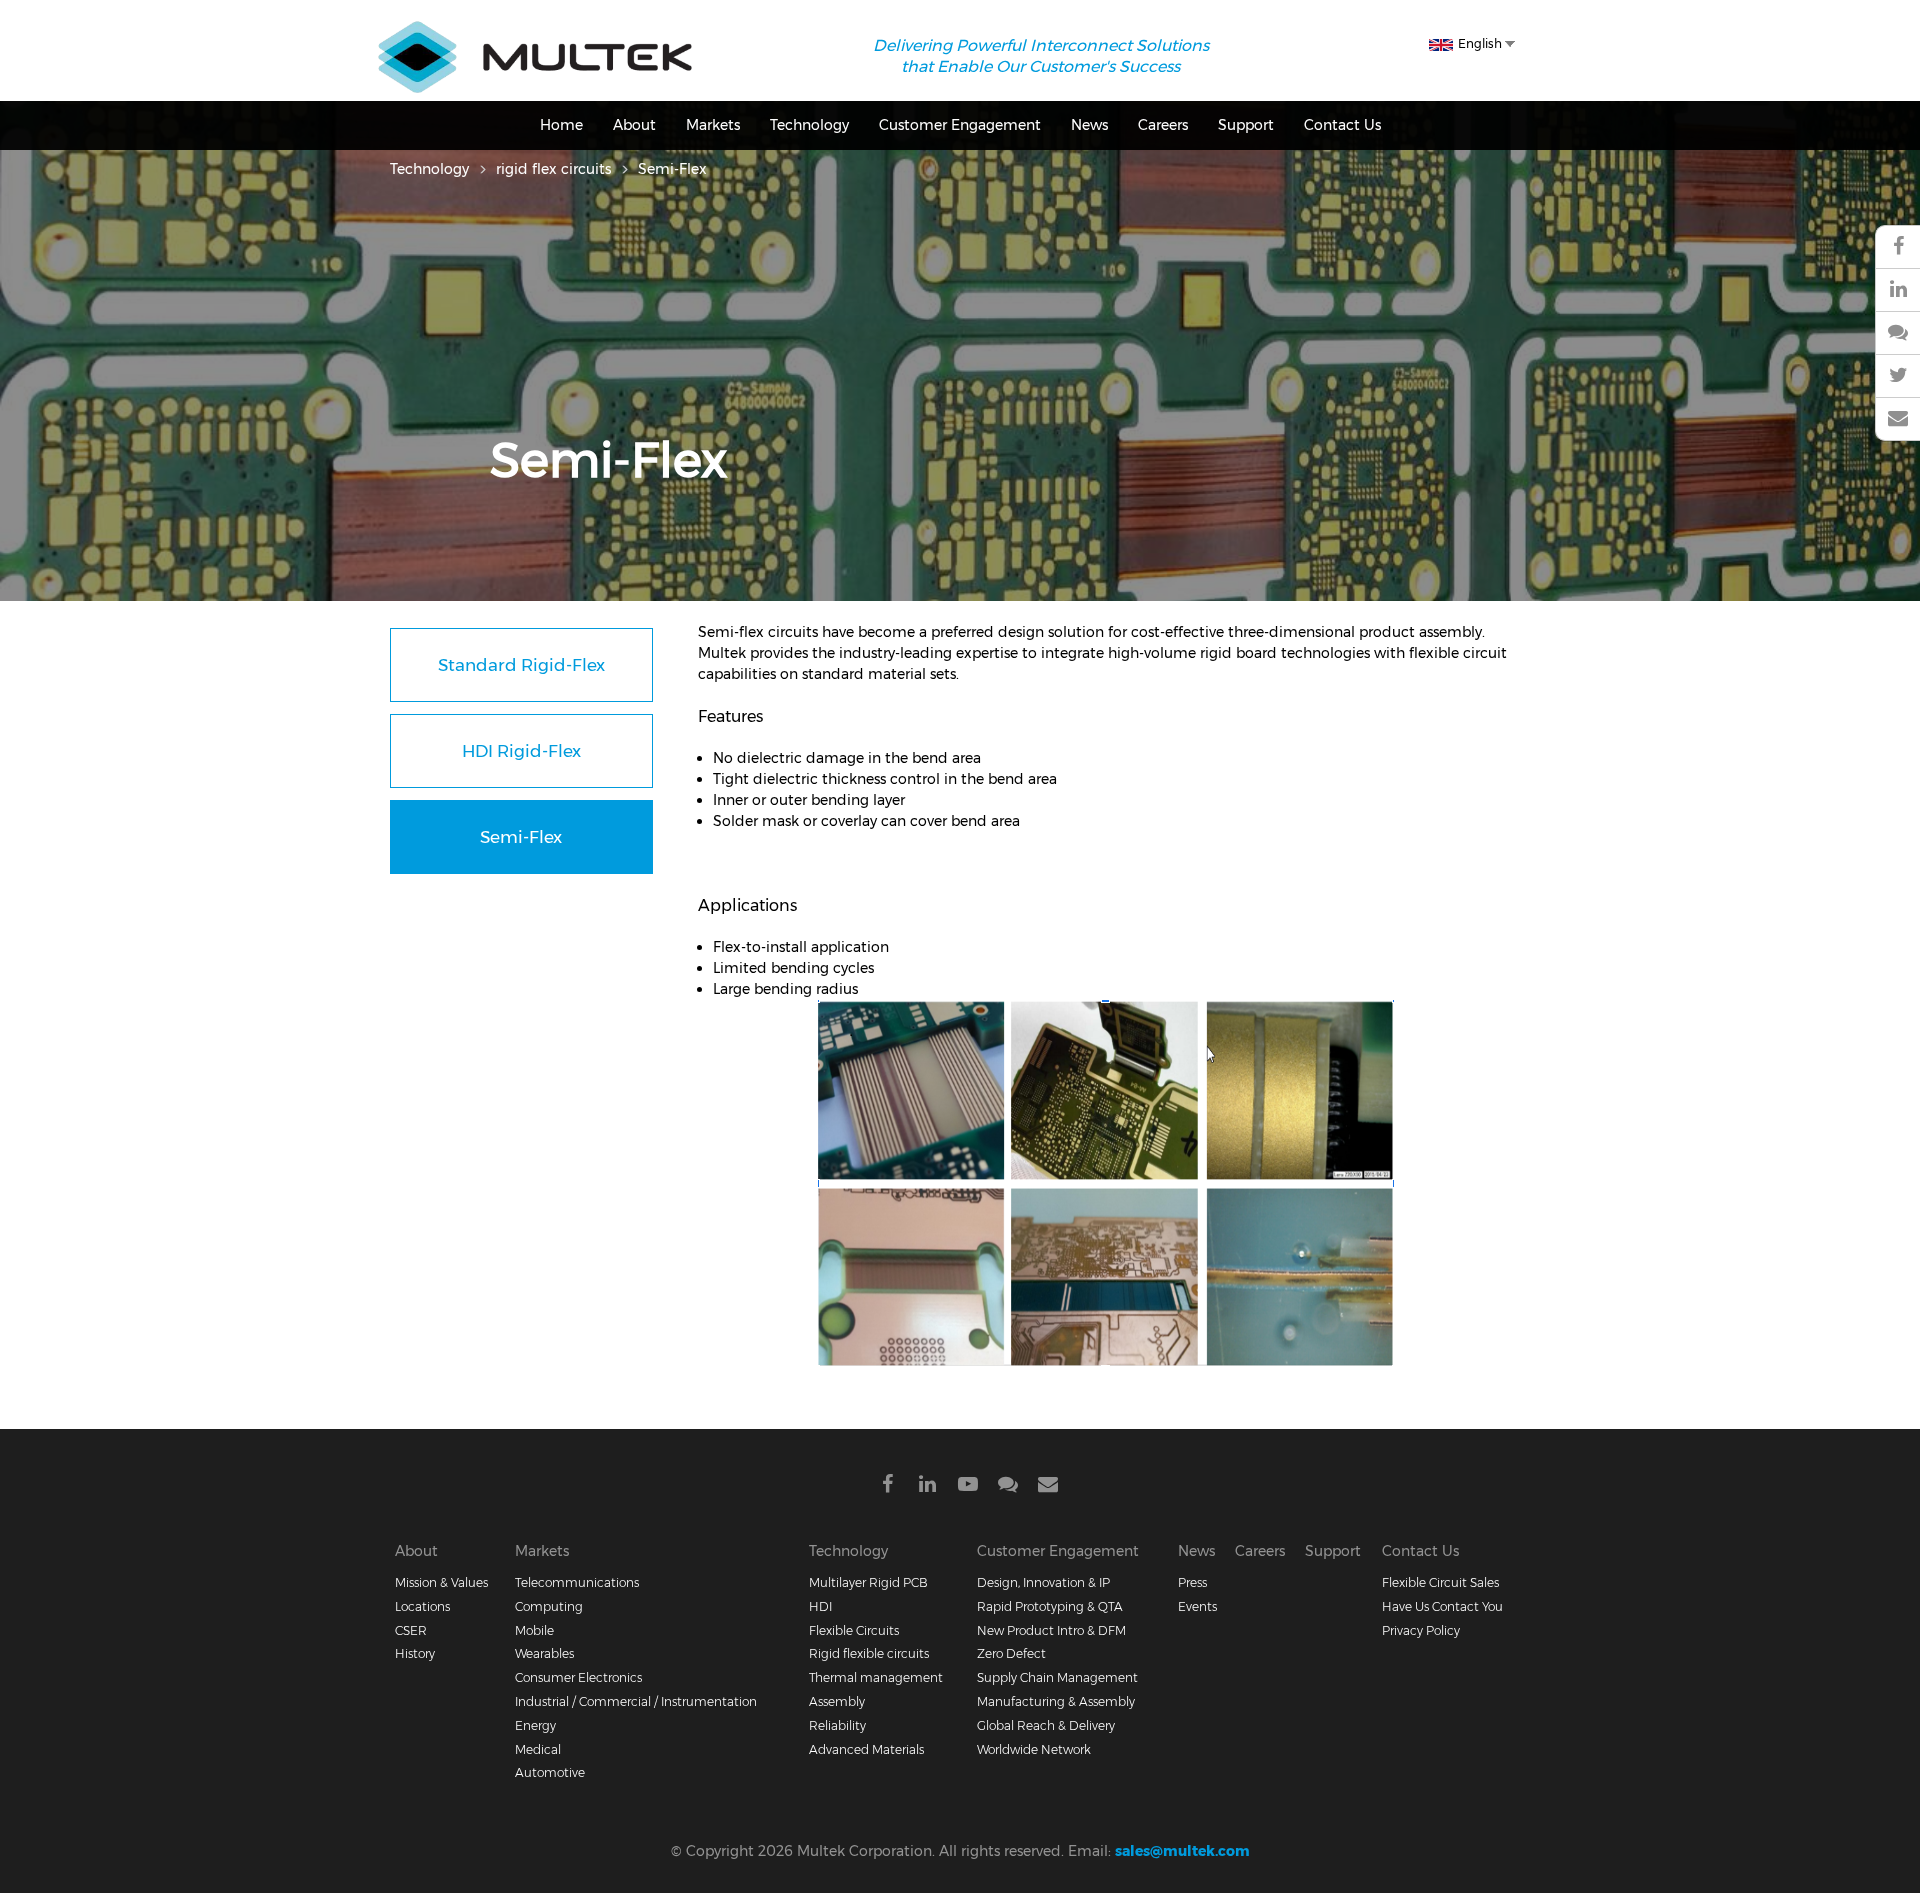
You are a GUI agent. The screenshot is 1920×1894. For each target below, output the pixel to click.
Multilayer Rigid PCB (868, 1582)
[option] (960, 458)
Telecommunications (577, 1582)
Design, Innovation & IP (1043, 1582)
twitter (1897, 376)
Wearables (544, 1653)
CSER (411, 1630)
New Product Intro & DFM (1051, 1630)
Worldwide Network (1034, 1749)
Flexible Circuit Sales (1440, 1582)
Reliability (837, 1725)
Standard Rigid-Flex (521, 665)
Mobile (534, 1630)
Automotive (550, 1772)
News (1089, 125)
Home (561, 125)
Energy (535, 1725)
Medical (538, 1749)
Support (1246, 125)
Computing (549, 1606)
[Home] (535, 31)
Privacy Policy (1421, 1630)
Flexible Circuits (854, 1630)
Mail (1048, 1487)
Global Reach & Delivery (1046, 1725)
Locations (422, 1606)
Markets (713, 125)
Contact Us (1342, 125)
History (415, 1653)
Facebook (888, 1487)
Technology (809, 125)
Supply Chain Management (1057, 1677)
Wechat (1897, 333)
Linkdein (928, 1487)
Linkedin (1897, 290)
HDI (820, 1606)
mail (1897, 419)
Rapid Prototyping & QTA (1050, 1606)
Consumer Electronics (578, 1677)
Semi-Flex (521, 837)
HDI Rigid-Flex (521, 751)
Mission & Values (441, 1582)
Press (1192, 1582)
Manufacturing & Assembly (1056, 1701)
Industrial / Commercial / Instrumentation (636, 1701)
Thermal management (876, 1677)
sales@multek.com (1182, 1851)
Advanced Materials (866, 1749)
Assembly (837, 1701)
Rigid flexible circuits (869, 1653)
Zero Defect (1011, 1653)
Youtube (968, 1487)
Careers (1163, 125)
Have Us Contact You (1442, 1606)
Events (1197, 1606)
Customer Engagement (960, 125)
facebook (1897, 247)
